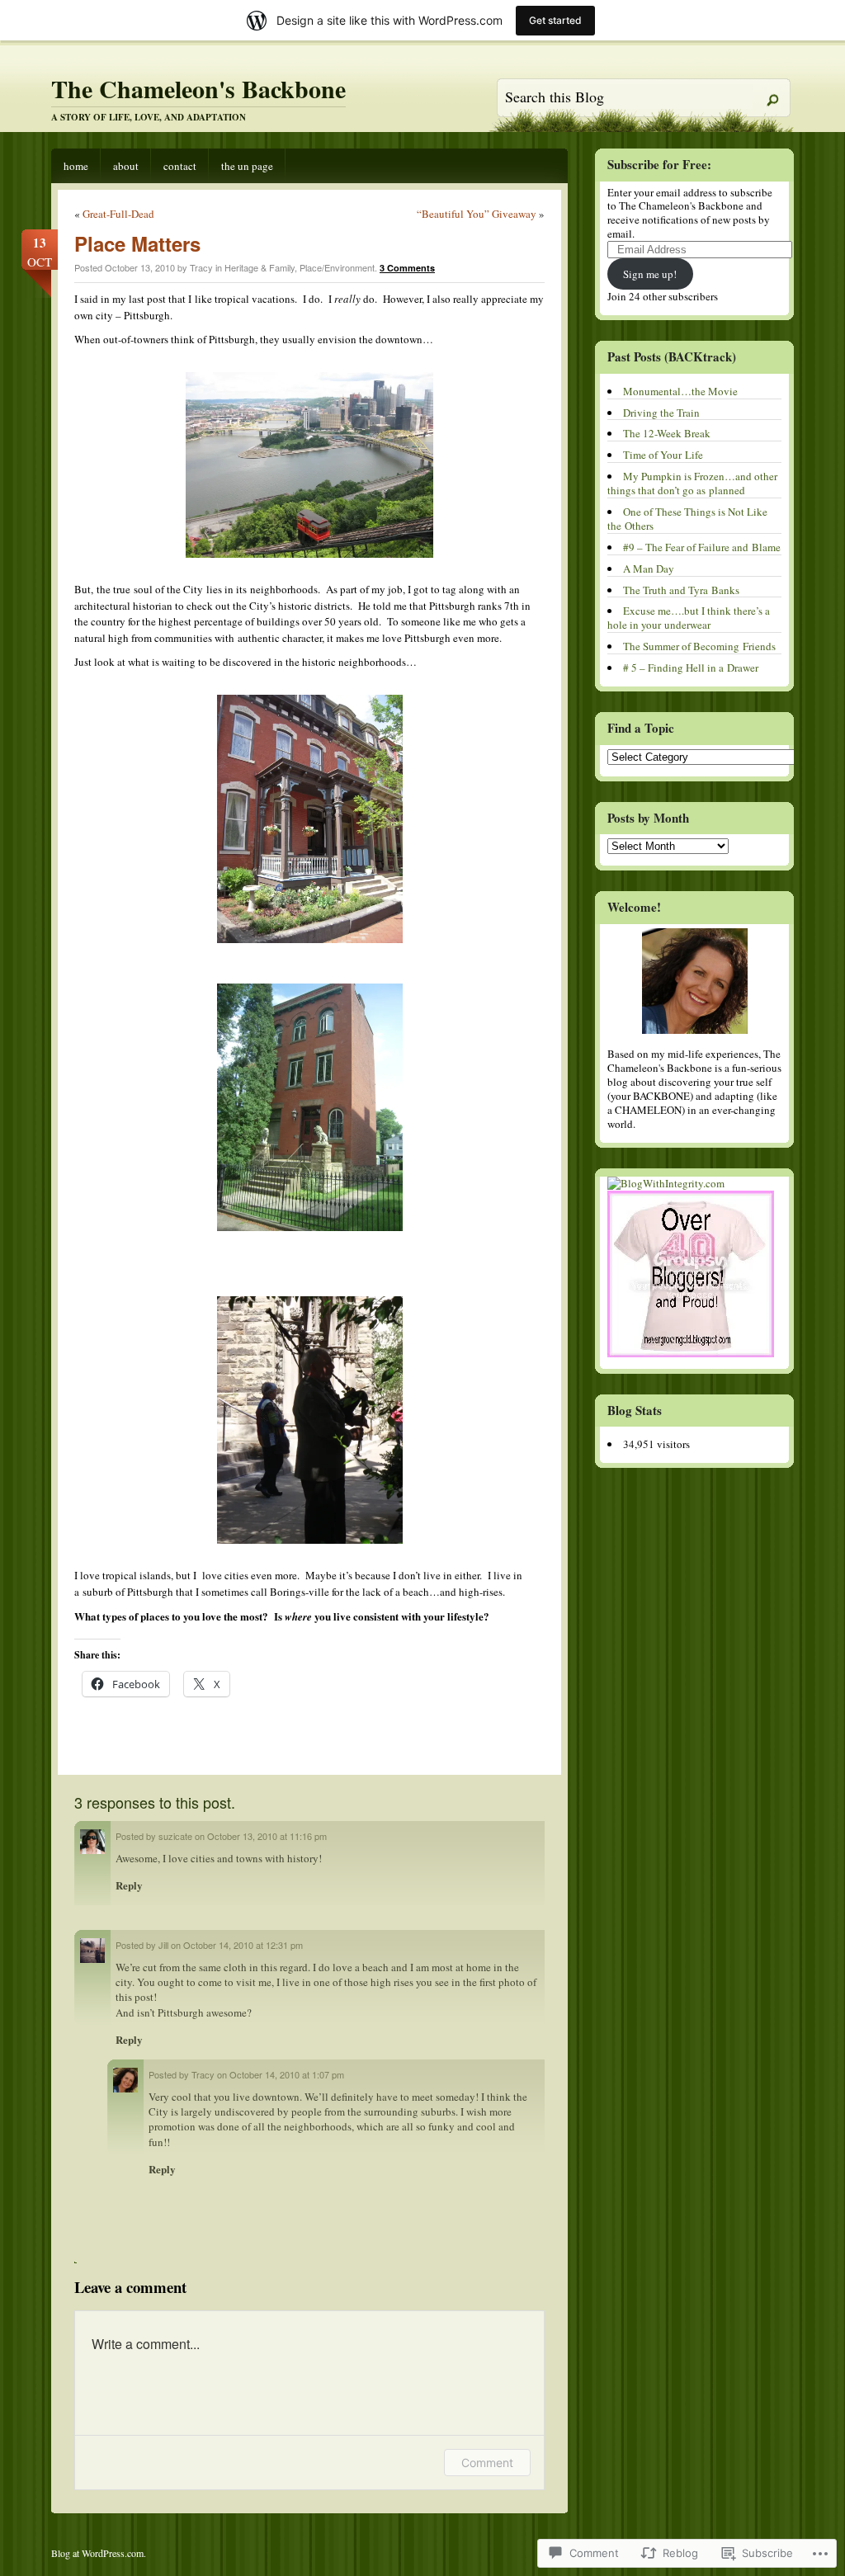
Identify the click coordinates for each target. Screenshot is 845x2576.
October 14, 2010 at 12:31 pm (243, 1945)
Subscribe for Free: (659, 164)
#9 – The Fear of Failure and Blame (702, 547)
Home (76, 166)
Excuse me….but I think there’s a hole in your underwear (689, 618)
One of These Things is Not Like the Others (687, 519)
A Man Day (649, 569)
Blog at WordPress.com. (99, 2553)
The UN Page (247, 166)
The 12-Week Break (667, 433)
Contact (180, 166)
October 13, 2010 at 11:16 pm (267, 1836)
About (126, 166)
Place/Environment (337, 267)
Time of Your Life (663, 455)
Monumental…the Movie (680, 391)
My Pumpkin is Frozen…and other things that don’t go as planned (692, 483)
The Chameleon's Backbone (198, 88)
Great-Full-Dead (118, 214)
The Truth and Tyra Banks (681, 590)
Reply (129, 1885)
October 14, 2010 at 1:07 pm (287, 2074)
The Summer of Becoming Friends (699, 646)
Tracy (203, 2074)
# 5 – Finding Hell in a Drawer (691, 668)
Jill (163, 1945)
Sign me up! (650, 274)
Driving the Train (661, 413)
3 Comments (407, 268)
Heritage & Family (260, 267)
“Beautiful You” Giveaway (477, 214)
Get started (555, 20)
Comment (487, 2463)
